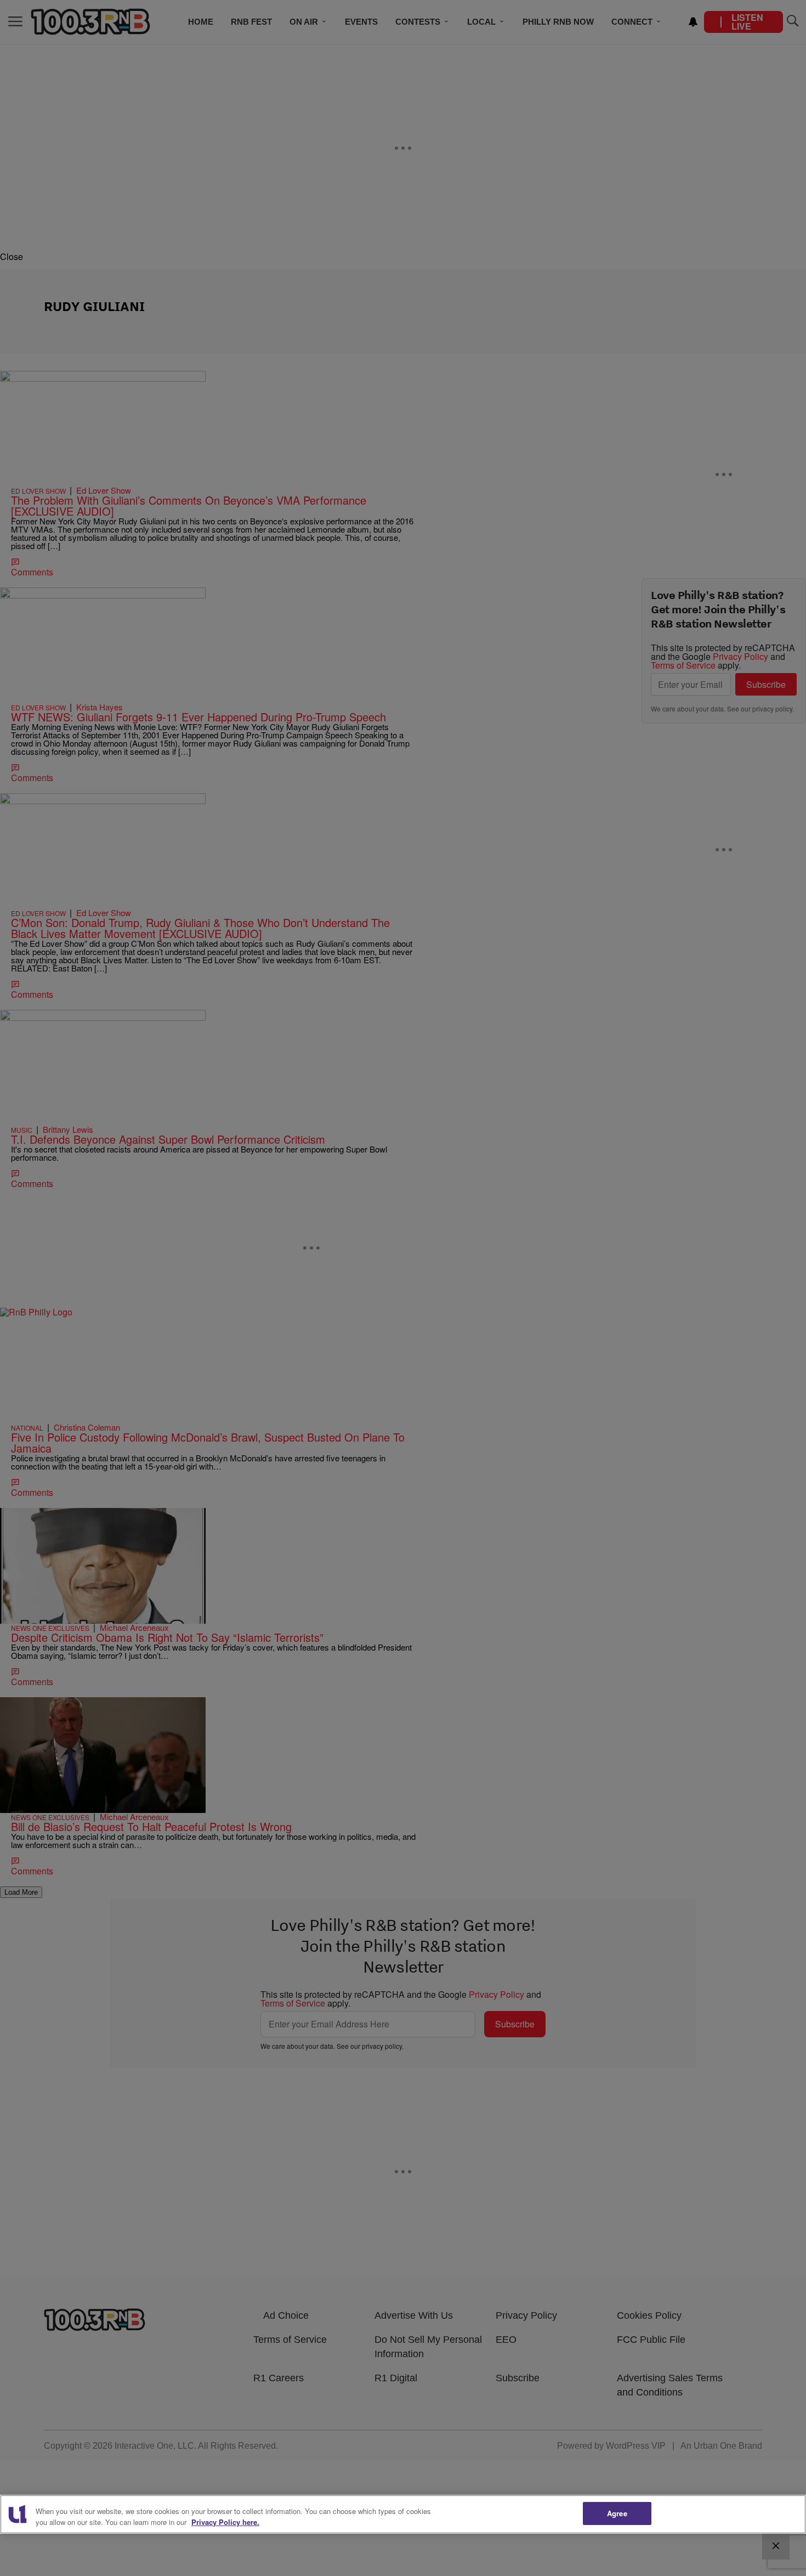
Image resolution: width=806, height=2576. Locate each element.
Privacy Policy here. (225, 2522)
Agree (617, 2513)
